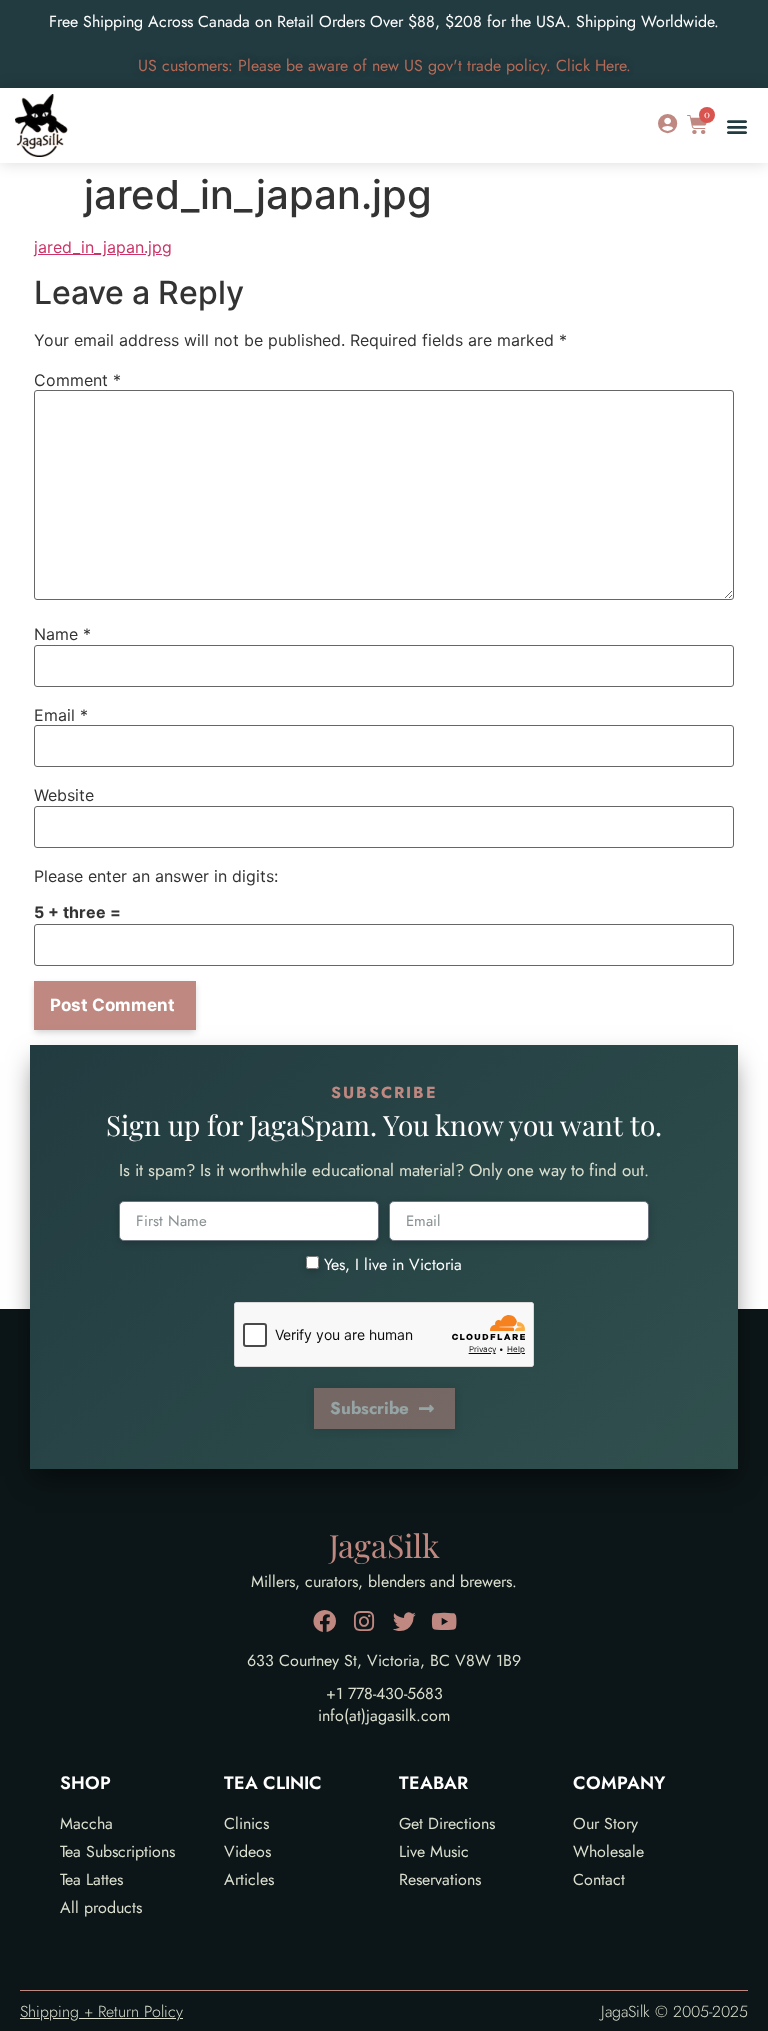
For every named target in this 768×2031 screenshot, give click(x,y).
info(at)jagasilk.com (384, 1715)
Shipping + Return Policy (101, 2011)
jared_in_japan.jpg (103, 247)
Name (62, 634)
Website (64, 795)
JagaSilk (384, 1544)
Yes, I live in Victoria (393, 1264)
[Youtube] (444, 1621)
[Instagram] (364, 1621)
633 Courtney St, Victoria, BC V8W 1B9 (384, 1660)
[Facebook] (324, 1621)
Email (61, 715)
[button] (736, 125)
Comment (77, 380)
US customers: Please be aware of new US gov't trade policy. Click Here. (384, 65)
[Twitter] (404, 1621)
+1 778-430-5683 (384, 1693)
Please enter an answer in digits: (156, 876)
